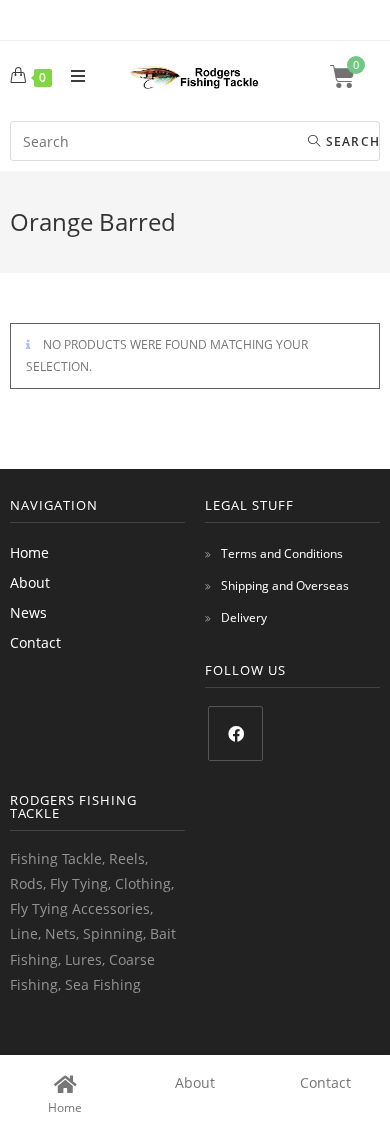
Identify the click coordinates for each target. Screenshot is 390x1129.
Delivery (244, 617)
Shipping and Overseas (285, 585)
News (28, 612)
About (30, 582)
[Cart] (355, 76)
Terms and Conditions (282, 553)
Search (351, 141)
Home (29, 552)
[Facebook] (235, 733)
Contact (35, 642)
